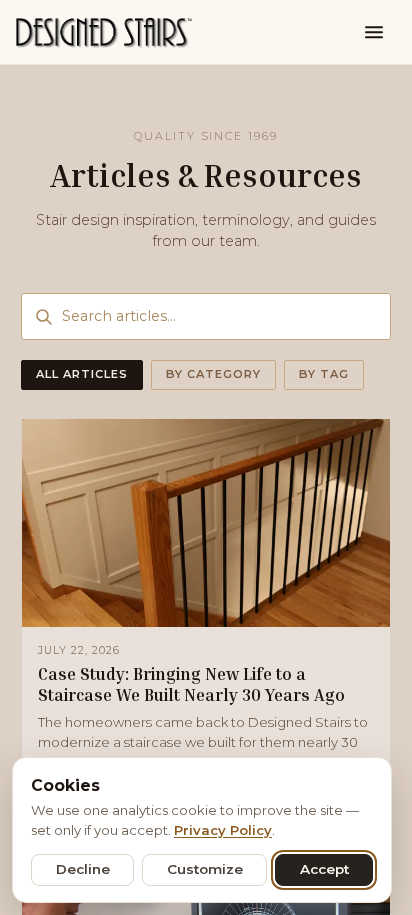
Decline (83, 869)
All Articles (82, 374)
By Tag (324, 374)
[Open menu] (374, 32)
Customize (205, 869)
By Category (213, 374)
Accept (324, 869)
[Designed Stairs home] (104, 32)
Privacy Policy (223, 830)
